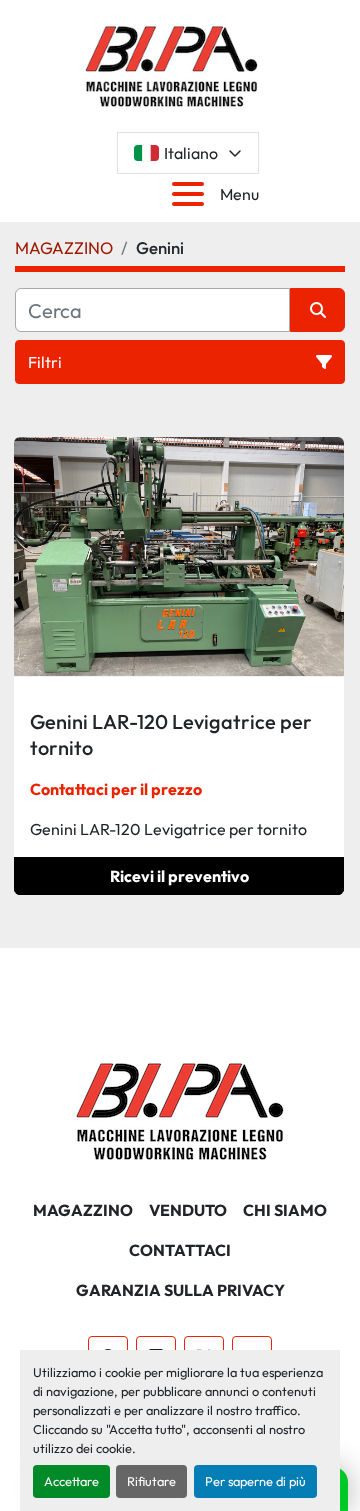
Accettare (71, 1481)
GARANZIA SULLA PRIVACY (180, 1290)
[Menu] (192, 194)
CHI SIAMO (285, 1210)
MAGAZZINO (83, 1210)
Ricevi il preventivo (179, 876)
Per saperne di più (255, 1481)
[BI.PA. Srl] (180, 1109)
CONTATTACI (180, 1250)
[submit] (317, 310)
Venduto (188, 1210)
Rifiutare (151, 1481)
